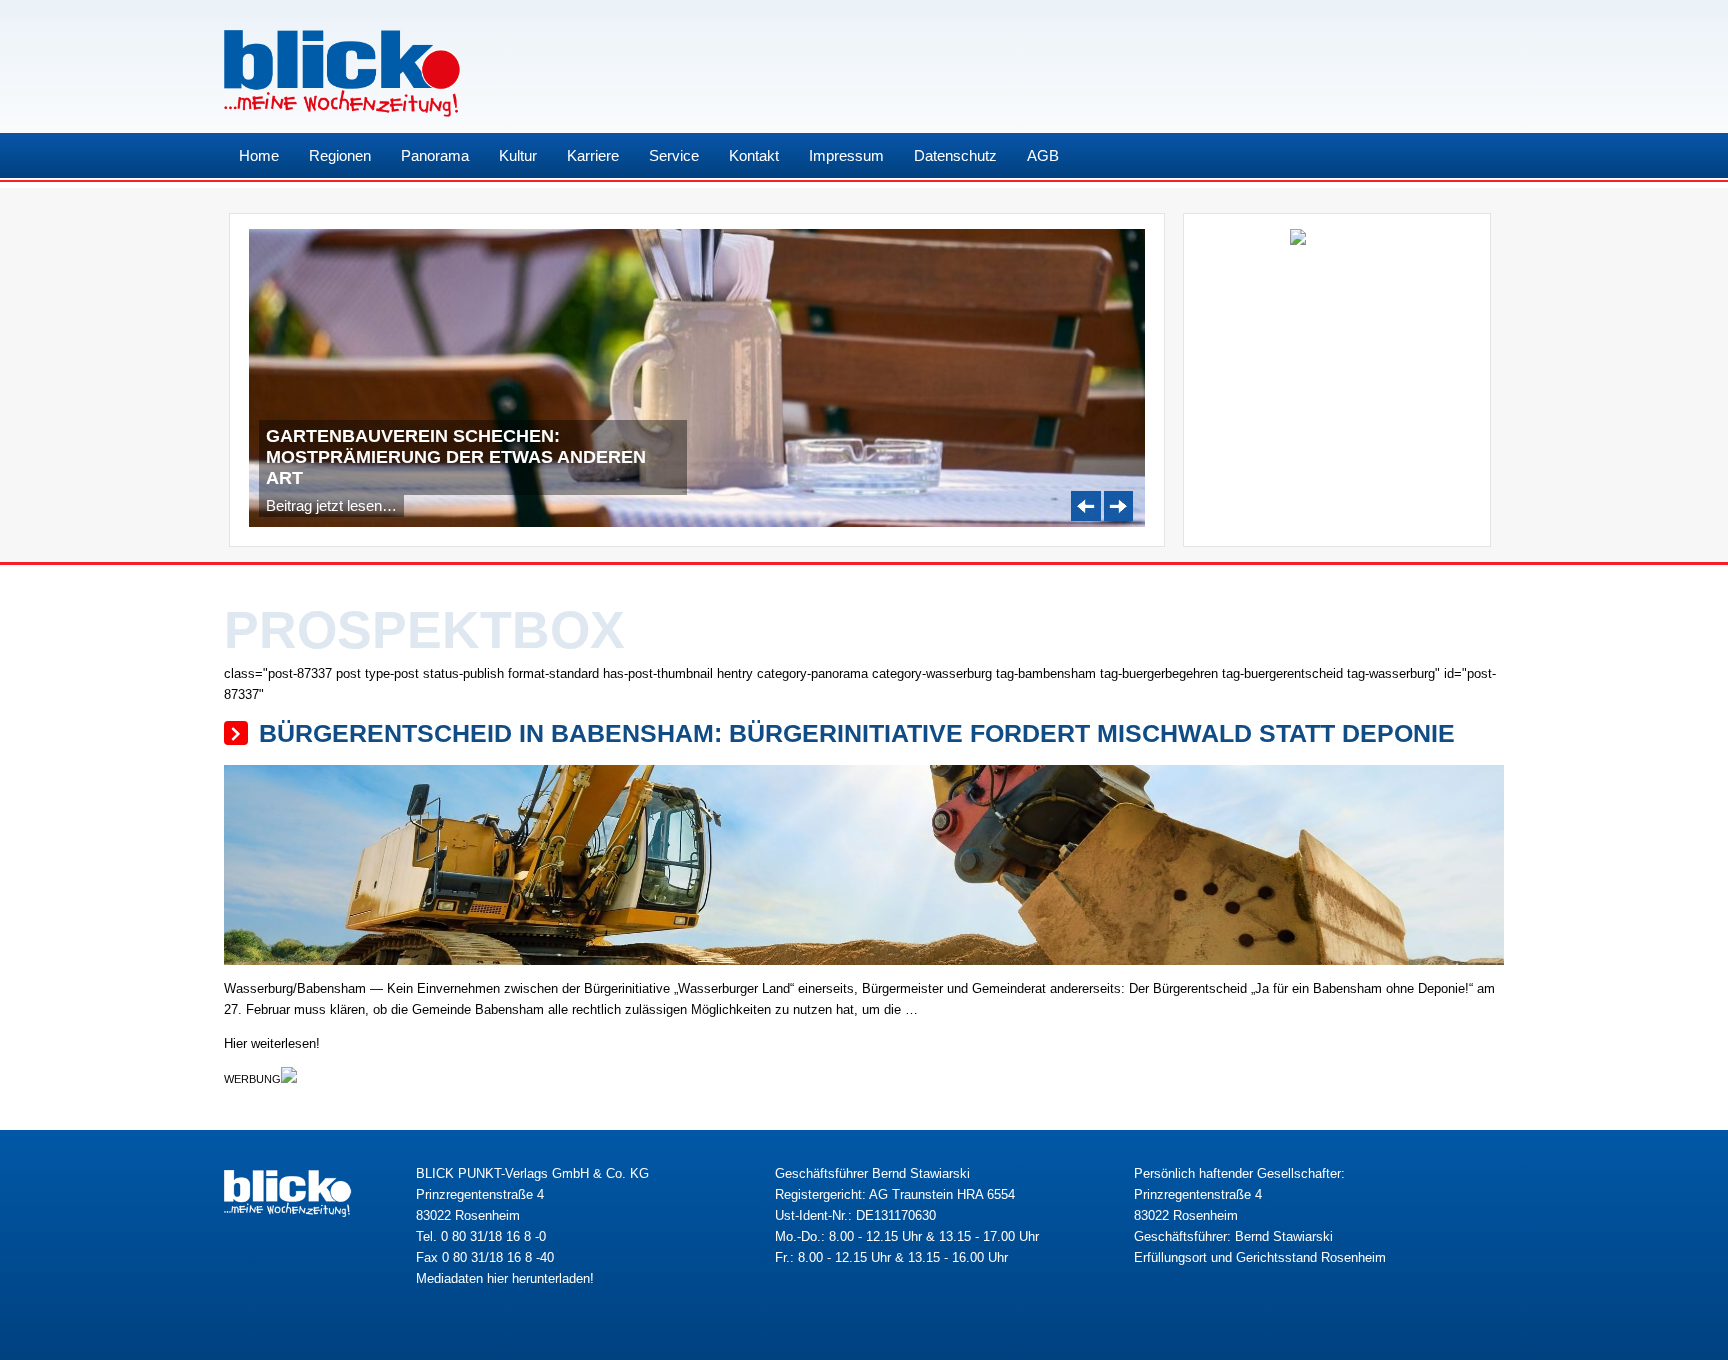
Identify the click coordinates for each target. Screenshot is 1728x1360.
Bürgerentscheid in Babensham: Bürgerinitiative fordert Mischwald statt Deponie (857, 733)
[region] (697, 378)
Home (259, 155)
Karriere (593, 155)
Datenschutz (955, 155)
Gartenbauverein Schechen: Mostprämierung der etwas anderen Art (456, 457)
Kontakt (754, 155)
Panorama (435, 155)
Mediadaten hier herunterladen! (505, 1278)
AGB (1043, 155)
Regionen (340, 155)
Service (674, 155)
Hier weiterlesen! (272, 1043)
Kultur (518, 155)
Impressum (846, 155)
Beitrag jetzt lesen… (331, 505)
